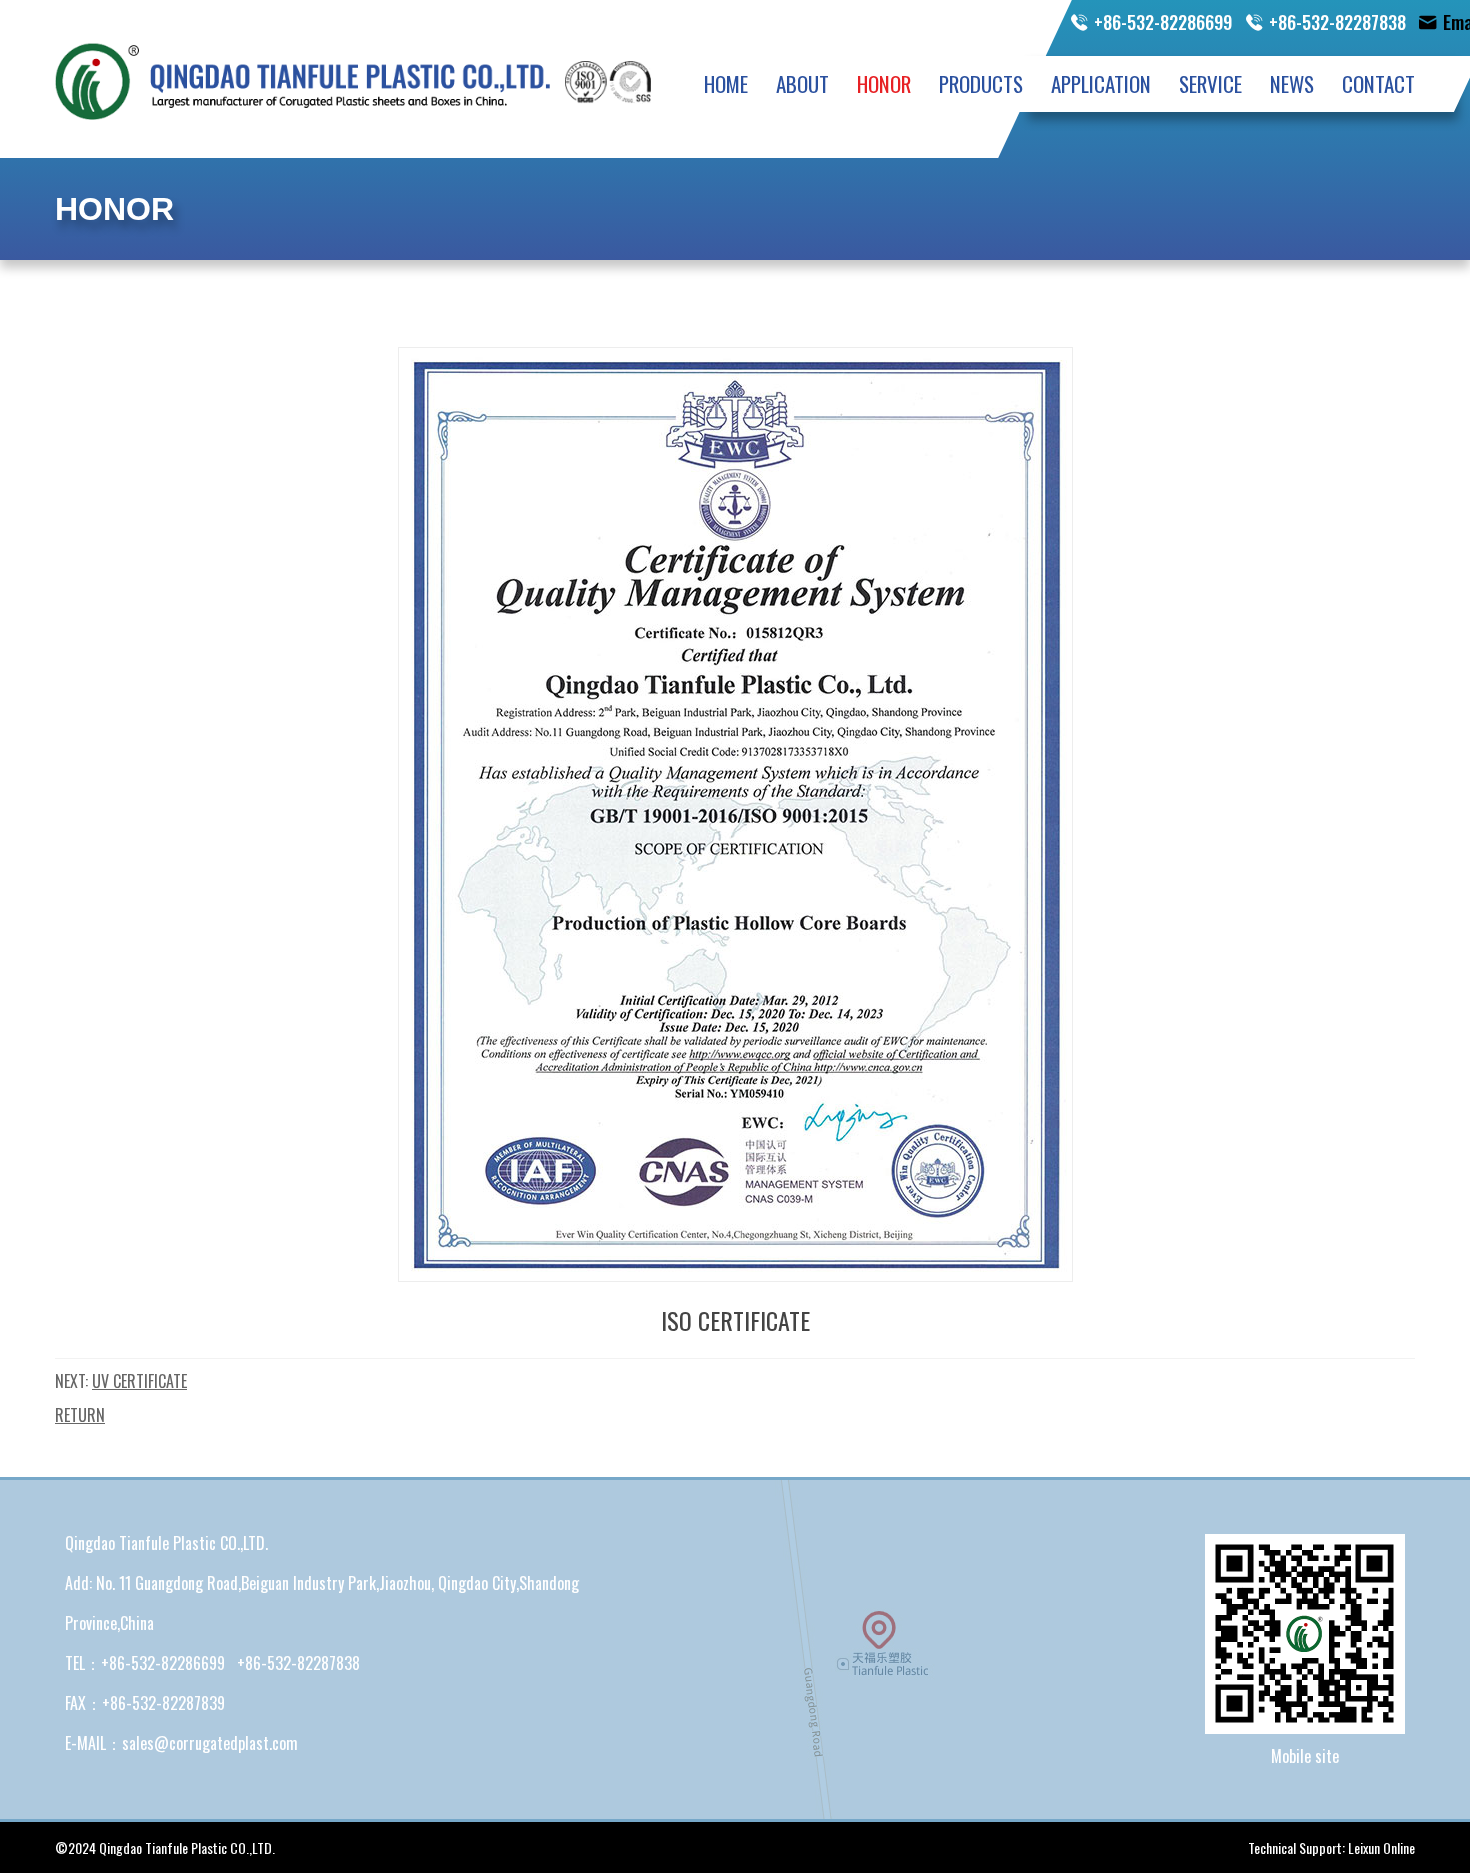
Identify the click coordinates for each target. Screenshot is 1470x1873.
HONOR (884, 83)
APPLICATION (1101, 83)
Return (80, 1415)
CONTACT (1378, 83)
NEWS (1292, 83)
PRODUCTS (981, 83)
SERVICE (1210, 83)
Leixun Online (1381, 1847)
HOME (726, 83)
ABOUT (802, 83)
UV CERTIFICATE (139, 1381)
